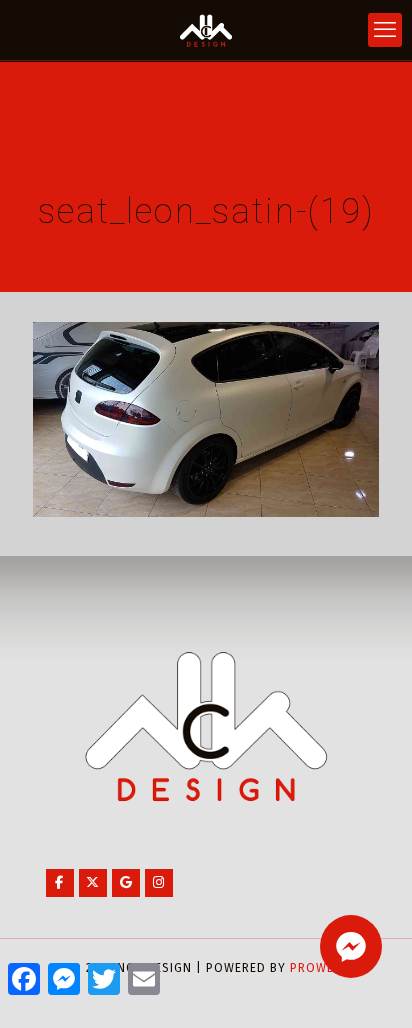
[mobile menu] (385, 30)
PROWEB (316, 968)
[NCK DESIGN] (206, 30)
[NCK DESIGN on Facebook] (60, 883)
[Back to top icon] (371, 987)
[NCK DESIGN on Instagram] (159, 883)
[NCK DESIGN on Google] (126, 883)
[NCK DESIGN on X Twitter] (93, 883)
